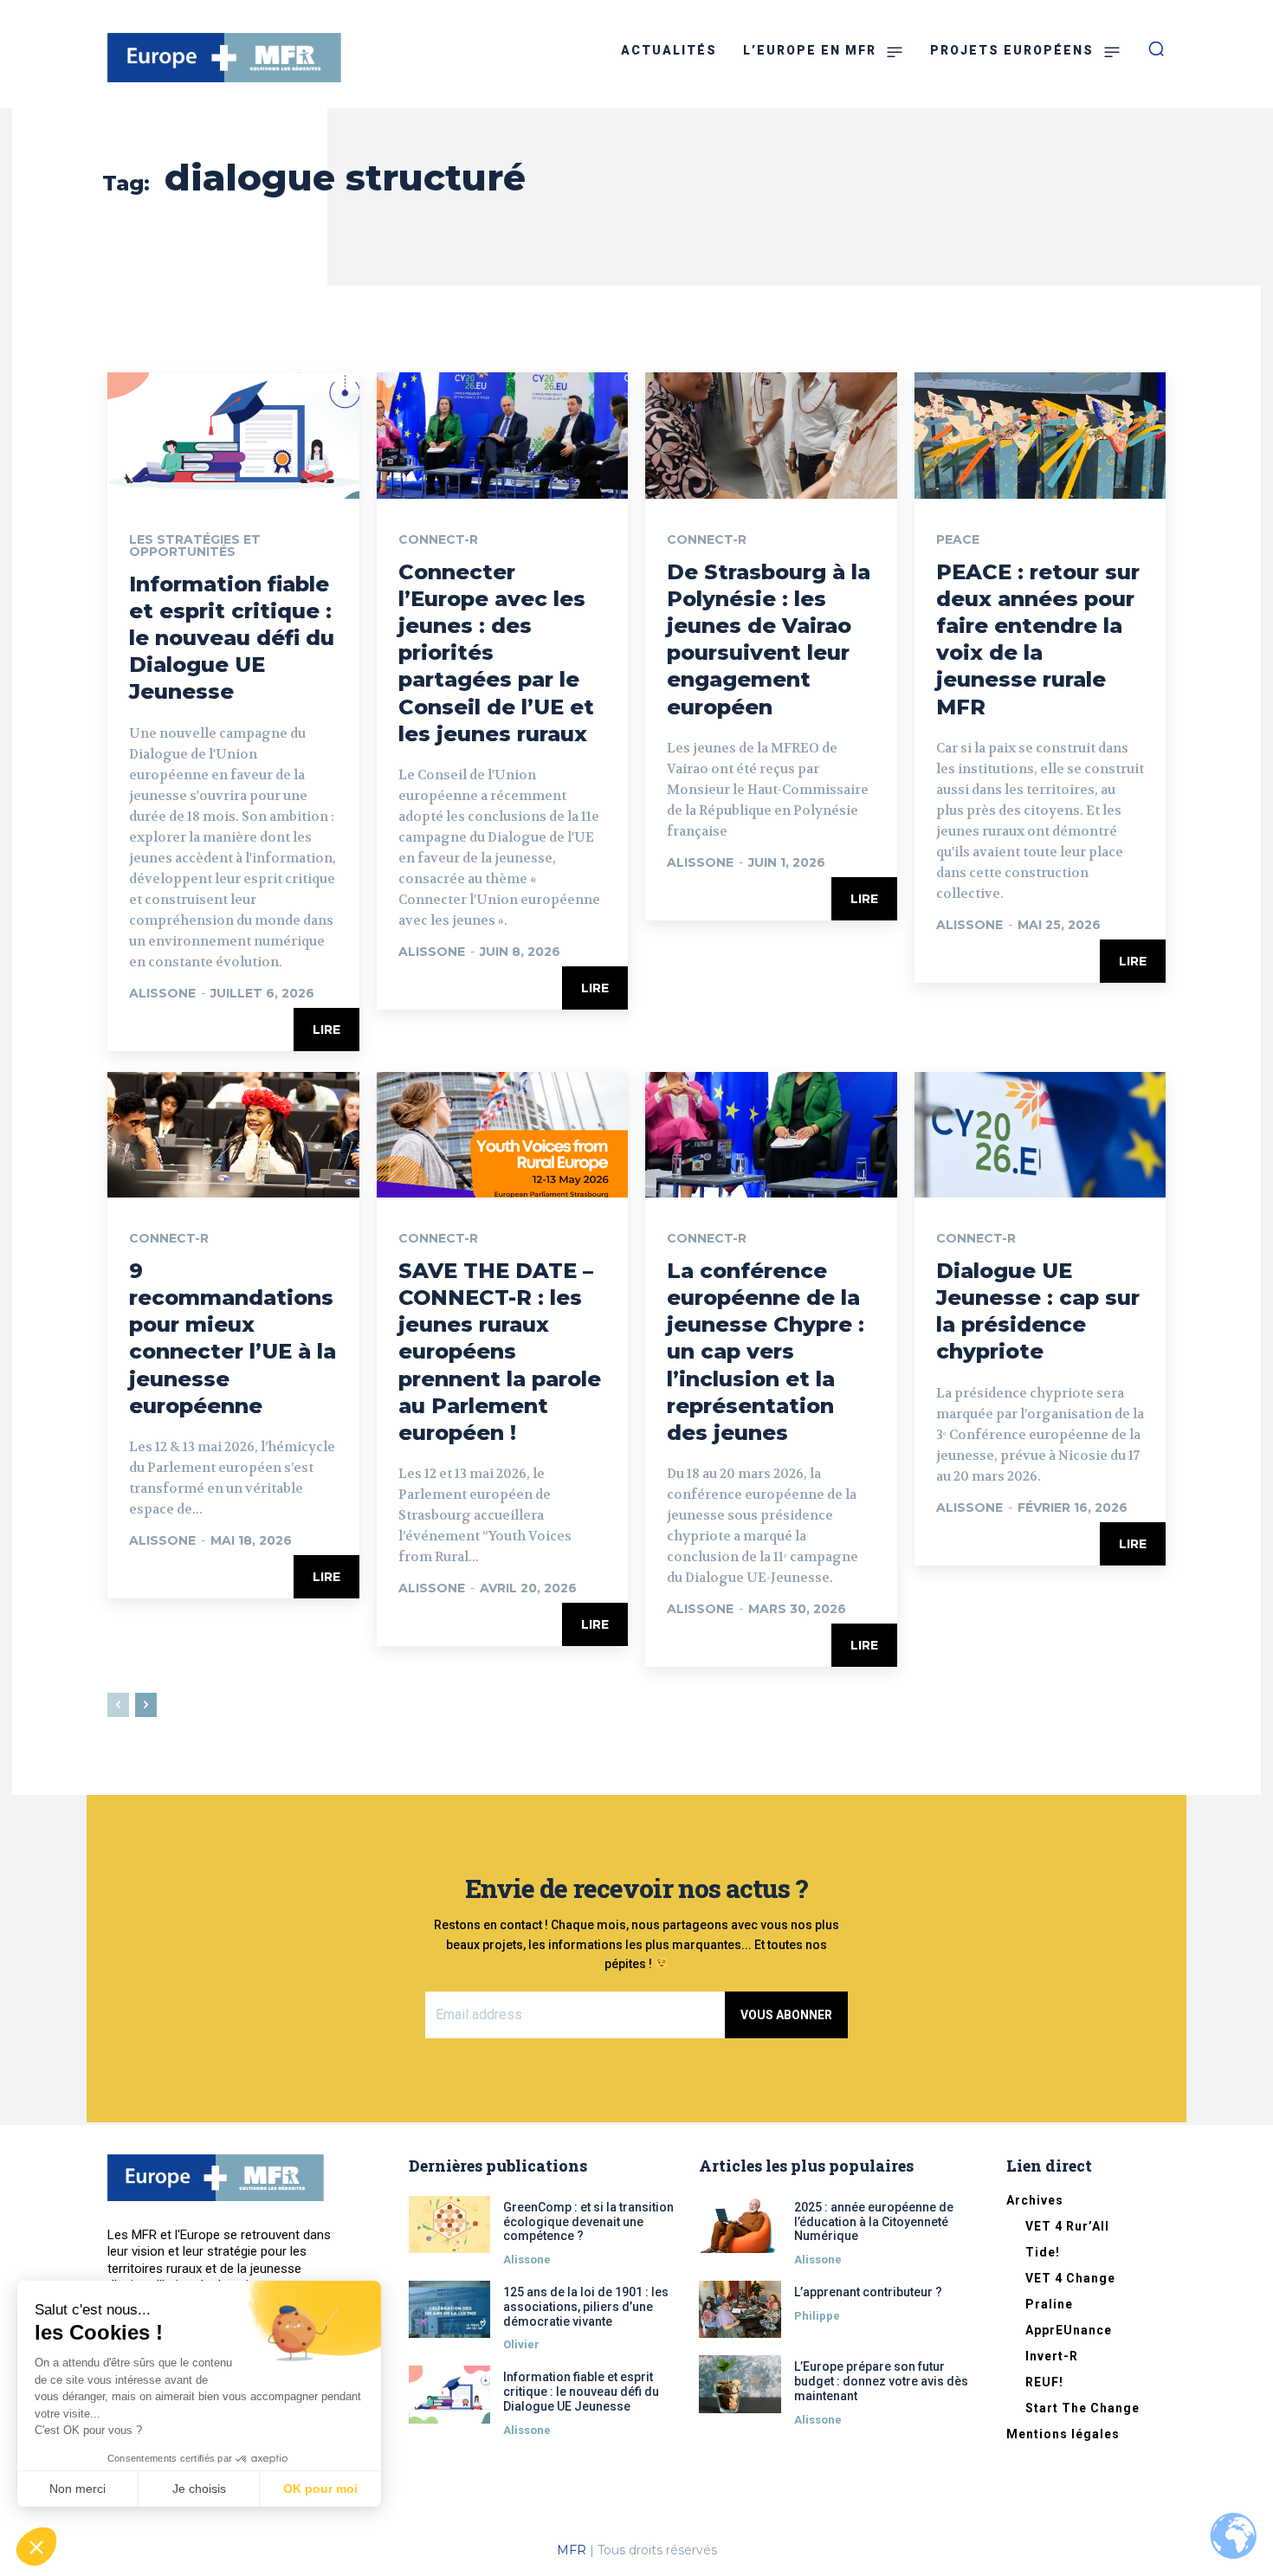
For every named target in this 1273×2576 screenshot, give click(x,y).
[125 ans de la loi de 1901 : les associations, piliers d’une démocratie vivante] (450, 2309)
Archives (1035, 2200)
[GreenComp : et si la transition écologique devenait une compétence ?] (450, 2224)
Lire (326, 1030)
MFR (572, 2550)
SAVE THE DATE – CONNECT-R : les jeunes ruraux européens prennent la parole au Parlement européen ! (500, 1352)
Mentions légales (1063, 2434)
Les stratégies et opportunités (195, 546)
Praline (1049, 2304)
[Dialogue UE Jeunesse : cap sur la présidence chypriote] (1040, 1135)
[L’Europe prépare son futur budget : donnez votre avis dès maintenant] (740, 2384)
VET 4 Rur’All (1067, 2226)
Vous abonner (786, 2015)
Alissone (162, 993)
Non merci (78, 2489)
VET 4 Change (1070, 2278)
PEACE (958, 539)
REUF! (1044, 2382)
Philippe (817, 2316)
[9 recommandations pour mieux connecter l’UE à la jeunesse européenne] (233, 1135)
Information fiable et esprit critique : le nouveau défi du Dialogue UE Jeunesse (232, 638)
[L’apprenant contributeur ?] (740, 2309)
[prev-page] (118, 1705)
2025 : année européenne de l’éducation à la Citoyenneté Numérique (874, 2222)
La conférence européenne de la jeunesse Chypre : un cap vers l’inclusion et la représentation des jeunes (766, 1352)
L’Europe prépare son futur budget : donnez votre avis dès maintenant (881, 2381)
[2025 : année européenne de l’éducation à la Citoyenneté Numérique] (740, 2224)
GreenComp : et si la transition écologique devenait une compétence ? (588, 2222)
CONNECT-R (438, 539)
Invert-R (1052, 2356)
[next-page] (146, 1705)
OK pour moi (320, 2489)
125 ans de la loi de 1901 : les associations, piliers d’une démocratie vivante (586, 2307)
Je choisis (199, 2489)
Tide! (1043, 2252)
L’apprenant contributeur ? (868, 2292)
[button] (36, 2547)
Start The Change (1082, 2408)
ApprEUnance (1069, 2330)
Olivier (521, 2344)
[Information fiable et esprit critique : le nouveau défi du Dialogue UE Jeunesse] (233, 435)
